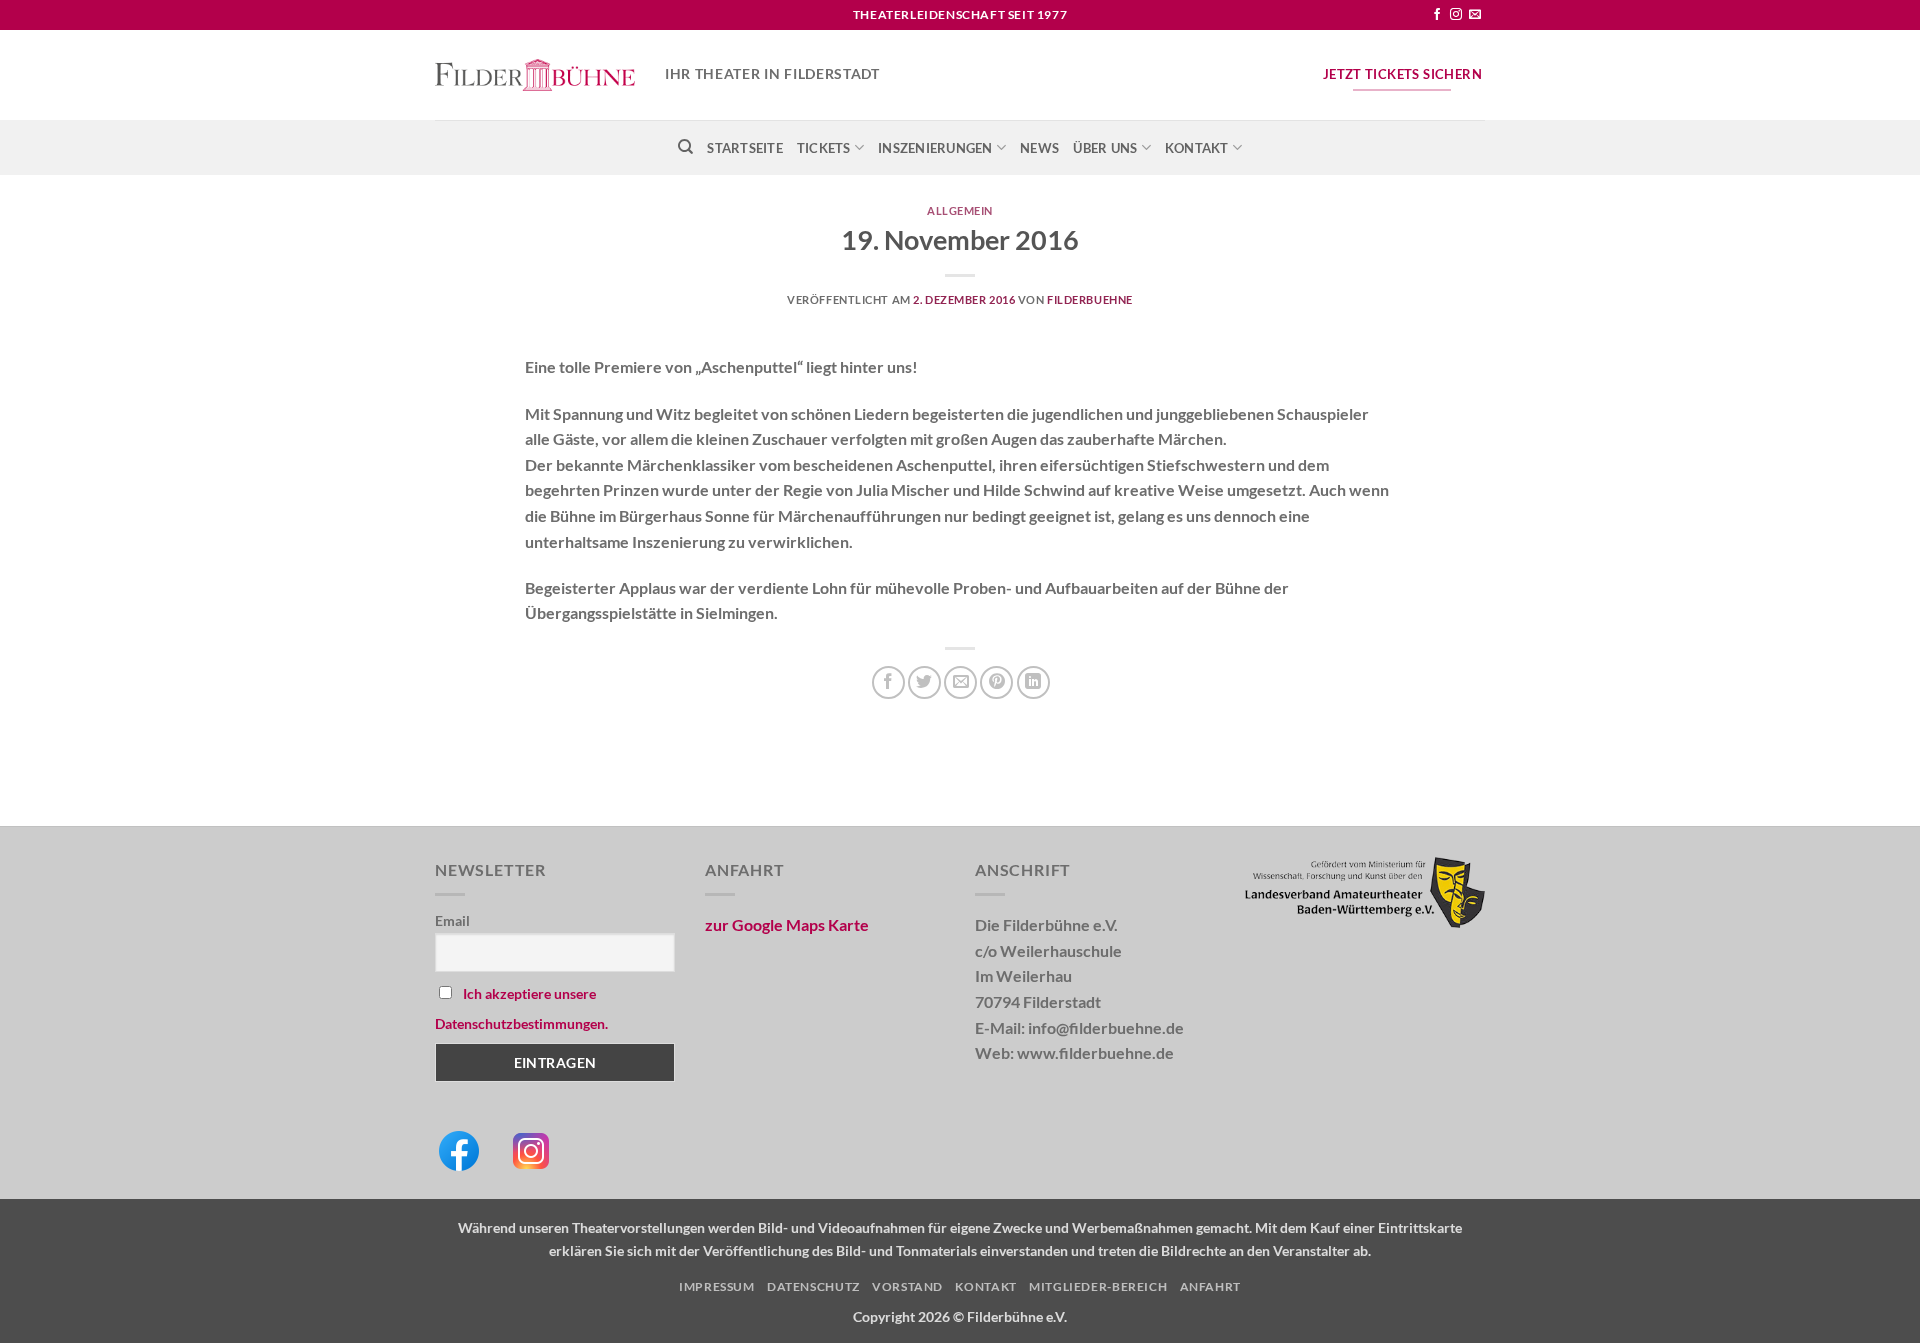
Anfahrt (1210, 1286)
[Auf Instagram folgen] (1456, 15)
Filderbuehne (1090, 299)
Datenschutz (813, 1286)
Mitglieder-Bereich (1098, 1286)
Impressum (717, 1286)
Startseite (745, 148)
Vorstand (907, 1286)
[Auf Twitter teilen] (924, 682)
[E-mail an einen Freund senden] (960, 682)
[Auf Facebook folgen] (1437, 15)
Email (452, 920)
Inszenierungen (935, 148)
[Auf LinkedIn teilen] (1033, 682)
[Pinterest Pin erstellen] (996, 682)
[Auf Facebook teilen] (888, 682)
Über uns (1105, 148)
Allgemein (960, 210)
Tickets (824, 148)
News (1039, 148)
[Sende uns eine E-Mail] (1475, 15)
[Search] (685, 147)
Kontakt (1197, 148)
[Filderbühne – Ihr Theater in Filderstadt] (535, 75)
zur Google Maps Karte (787, 924)
